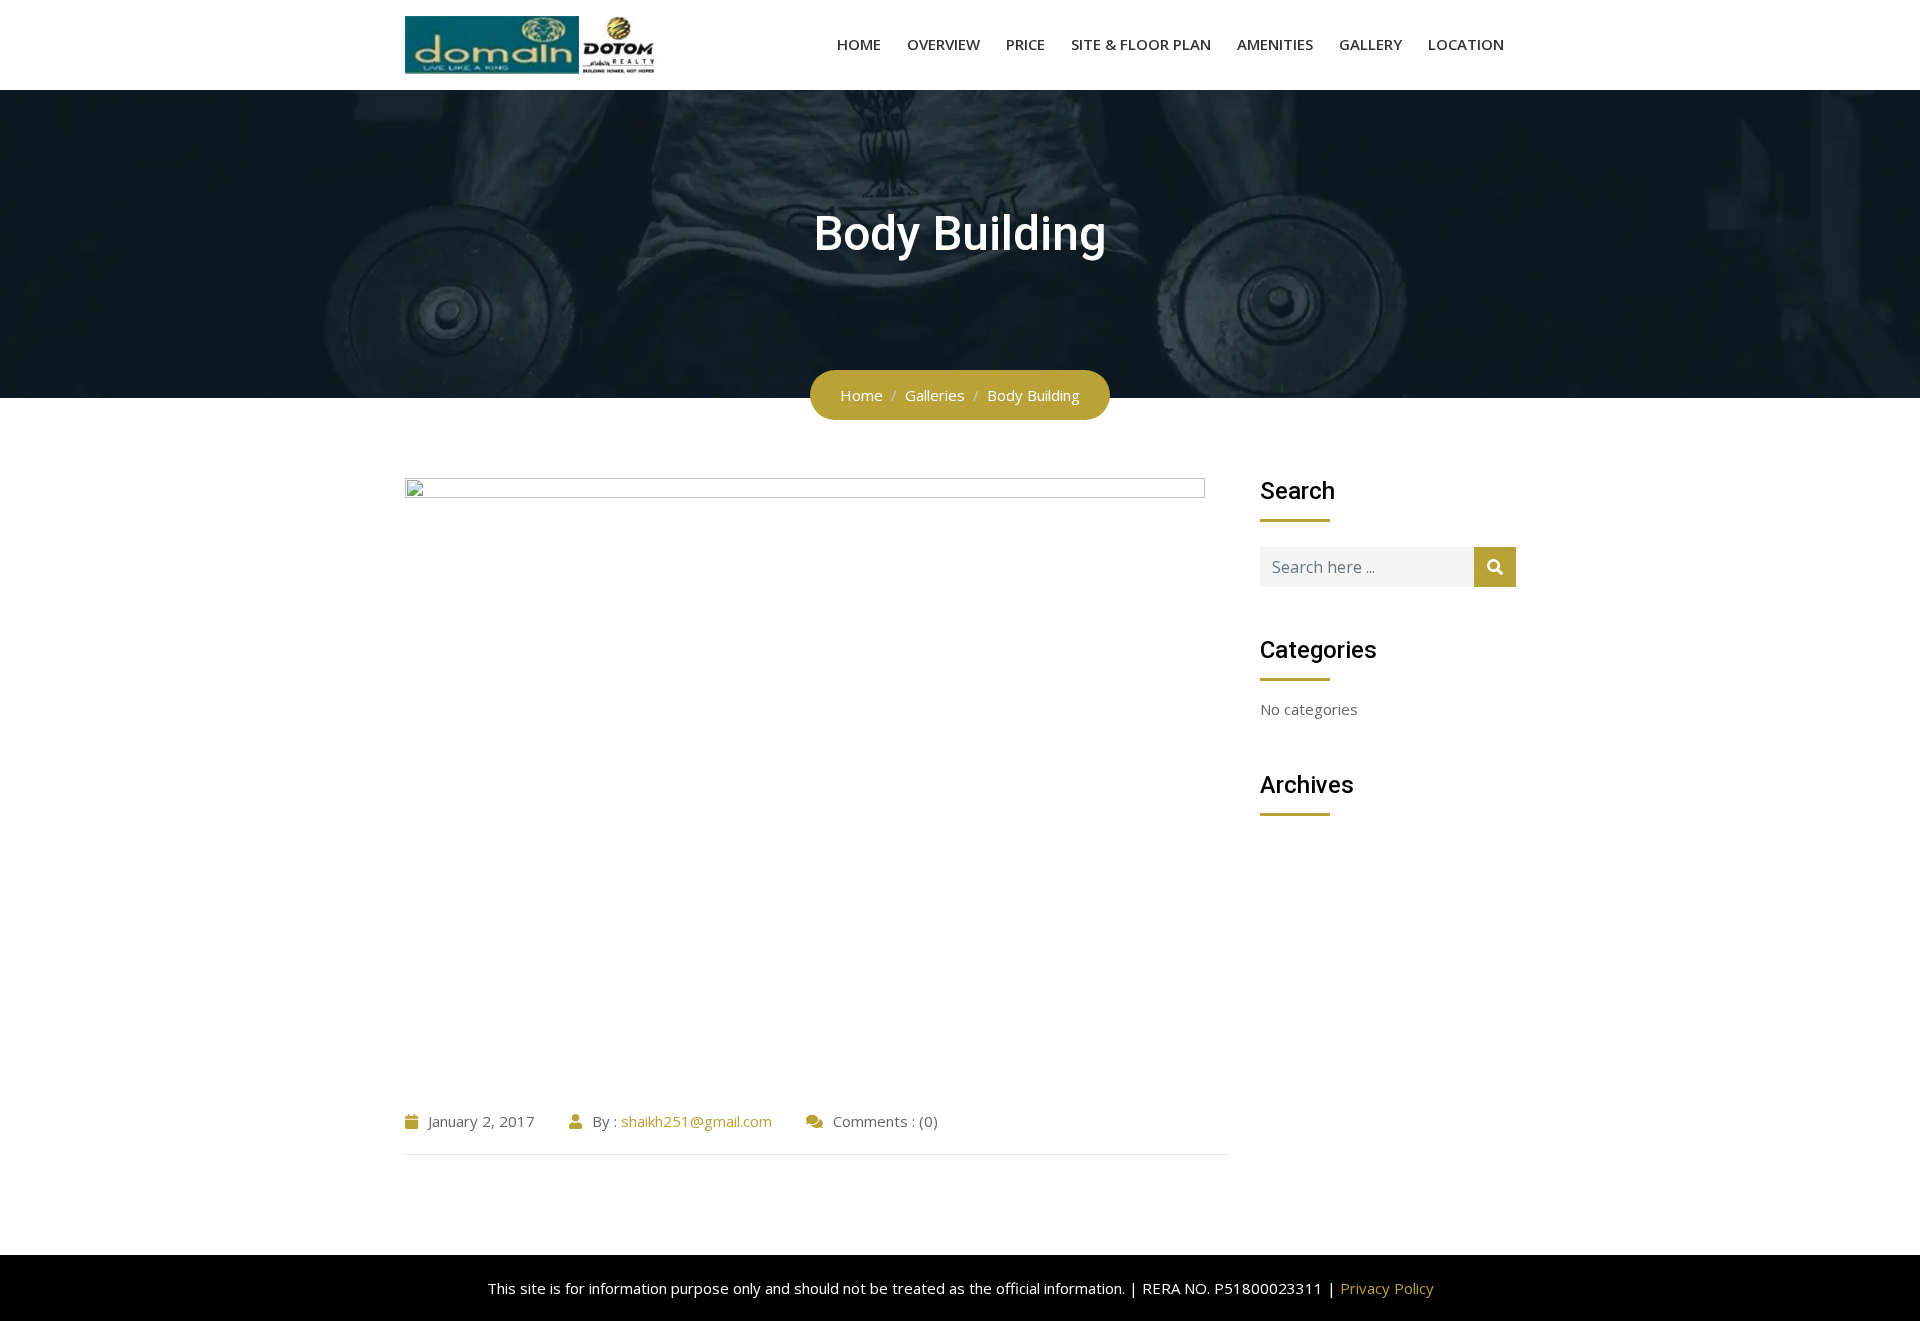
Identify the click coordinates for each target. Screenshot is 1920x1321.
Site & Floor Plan (1141, 44)
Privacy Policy (1387, 1288)
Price (1025, 44)
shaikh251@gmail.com (696, 1121)
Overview (943, 44)
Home (859, 44)
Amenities (1275, 44)
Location (1466, 44)
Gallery (1370, 44)
